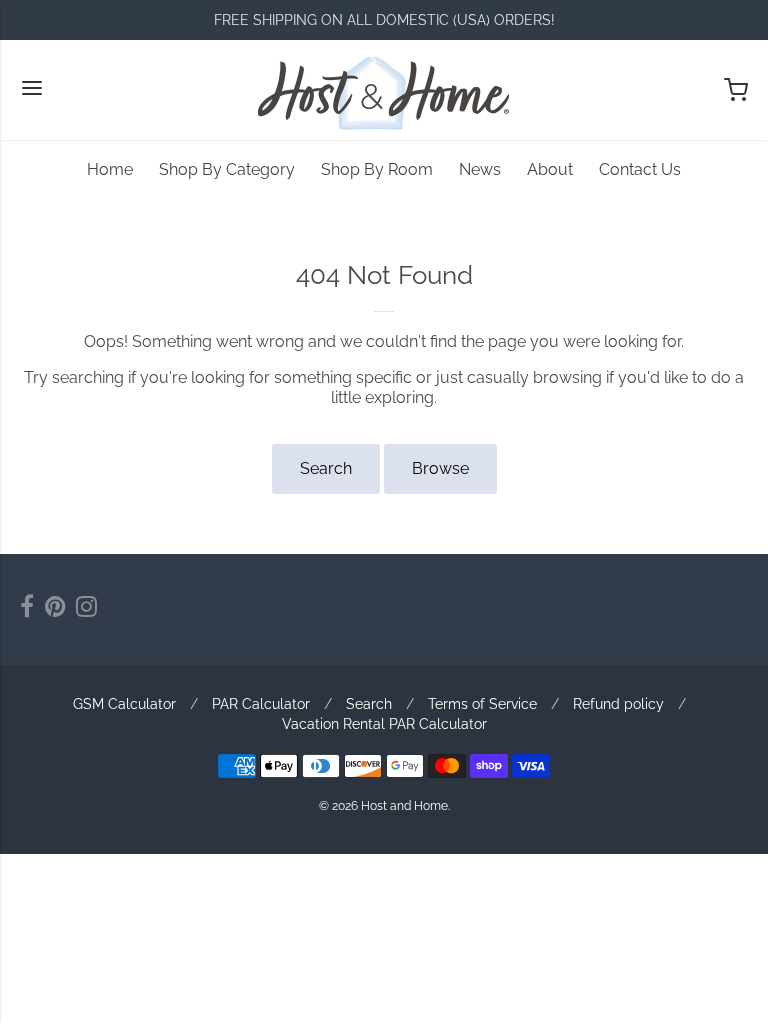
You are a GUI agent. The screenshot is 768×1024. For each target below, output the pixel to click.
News (480, 169)
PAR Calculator (261, 704)
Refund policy (618, 704)
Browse (440, 468)
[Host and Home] (383, 90)
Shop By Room (377, 169)
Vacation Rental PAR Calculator (384, 724)
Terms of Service (482, 704)
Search (326, 468)
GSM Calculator (124, 704)
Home (110, 169)
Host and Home (404, 806)
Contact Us (640, 169)
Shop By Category (227, 169)
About (550, 169)
